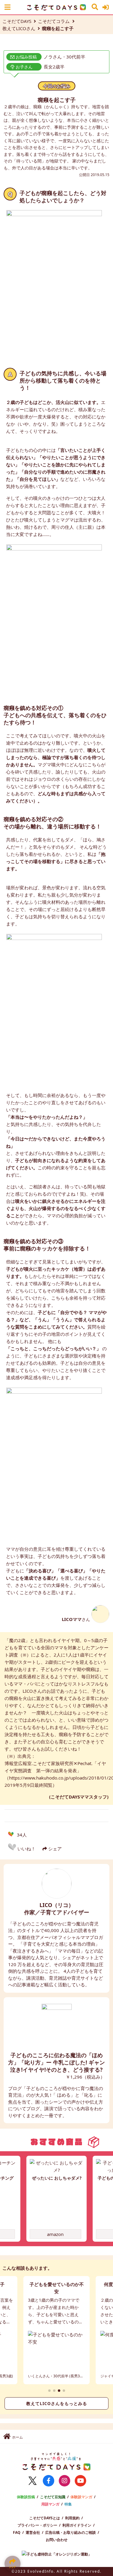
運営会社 (33, 2532)
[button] (49, 2391)
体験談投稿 (26, 2497)
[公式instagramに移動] (64, 2481)
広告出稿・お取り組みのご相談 (71, 2532)
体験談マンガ (81, 2497)
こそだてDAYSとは (45, 2518)
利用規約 (72, 2518)
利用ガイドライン (77, 2525)
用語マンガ (50, 2504)
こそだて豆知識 (53, 2497)
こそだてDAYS (17, 21)
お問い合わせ (57, 2540)
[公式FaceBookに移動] (49, 2481)
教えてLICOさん (19, 28)
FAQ (17, 2532)
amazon (55, 2234)
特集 (68, 2504)
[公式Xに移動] (33, 2481)
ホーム (17, 2437)
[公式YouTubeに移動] (80, 2481)
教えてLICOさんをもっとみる (57, 2404)
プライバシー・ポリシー (37, 2525)
